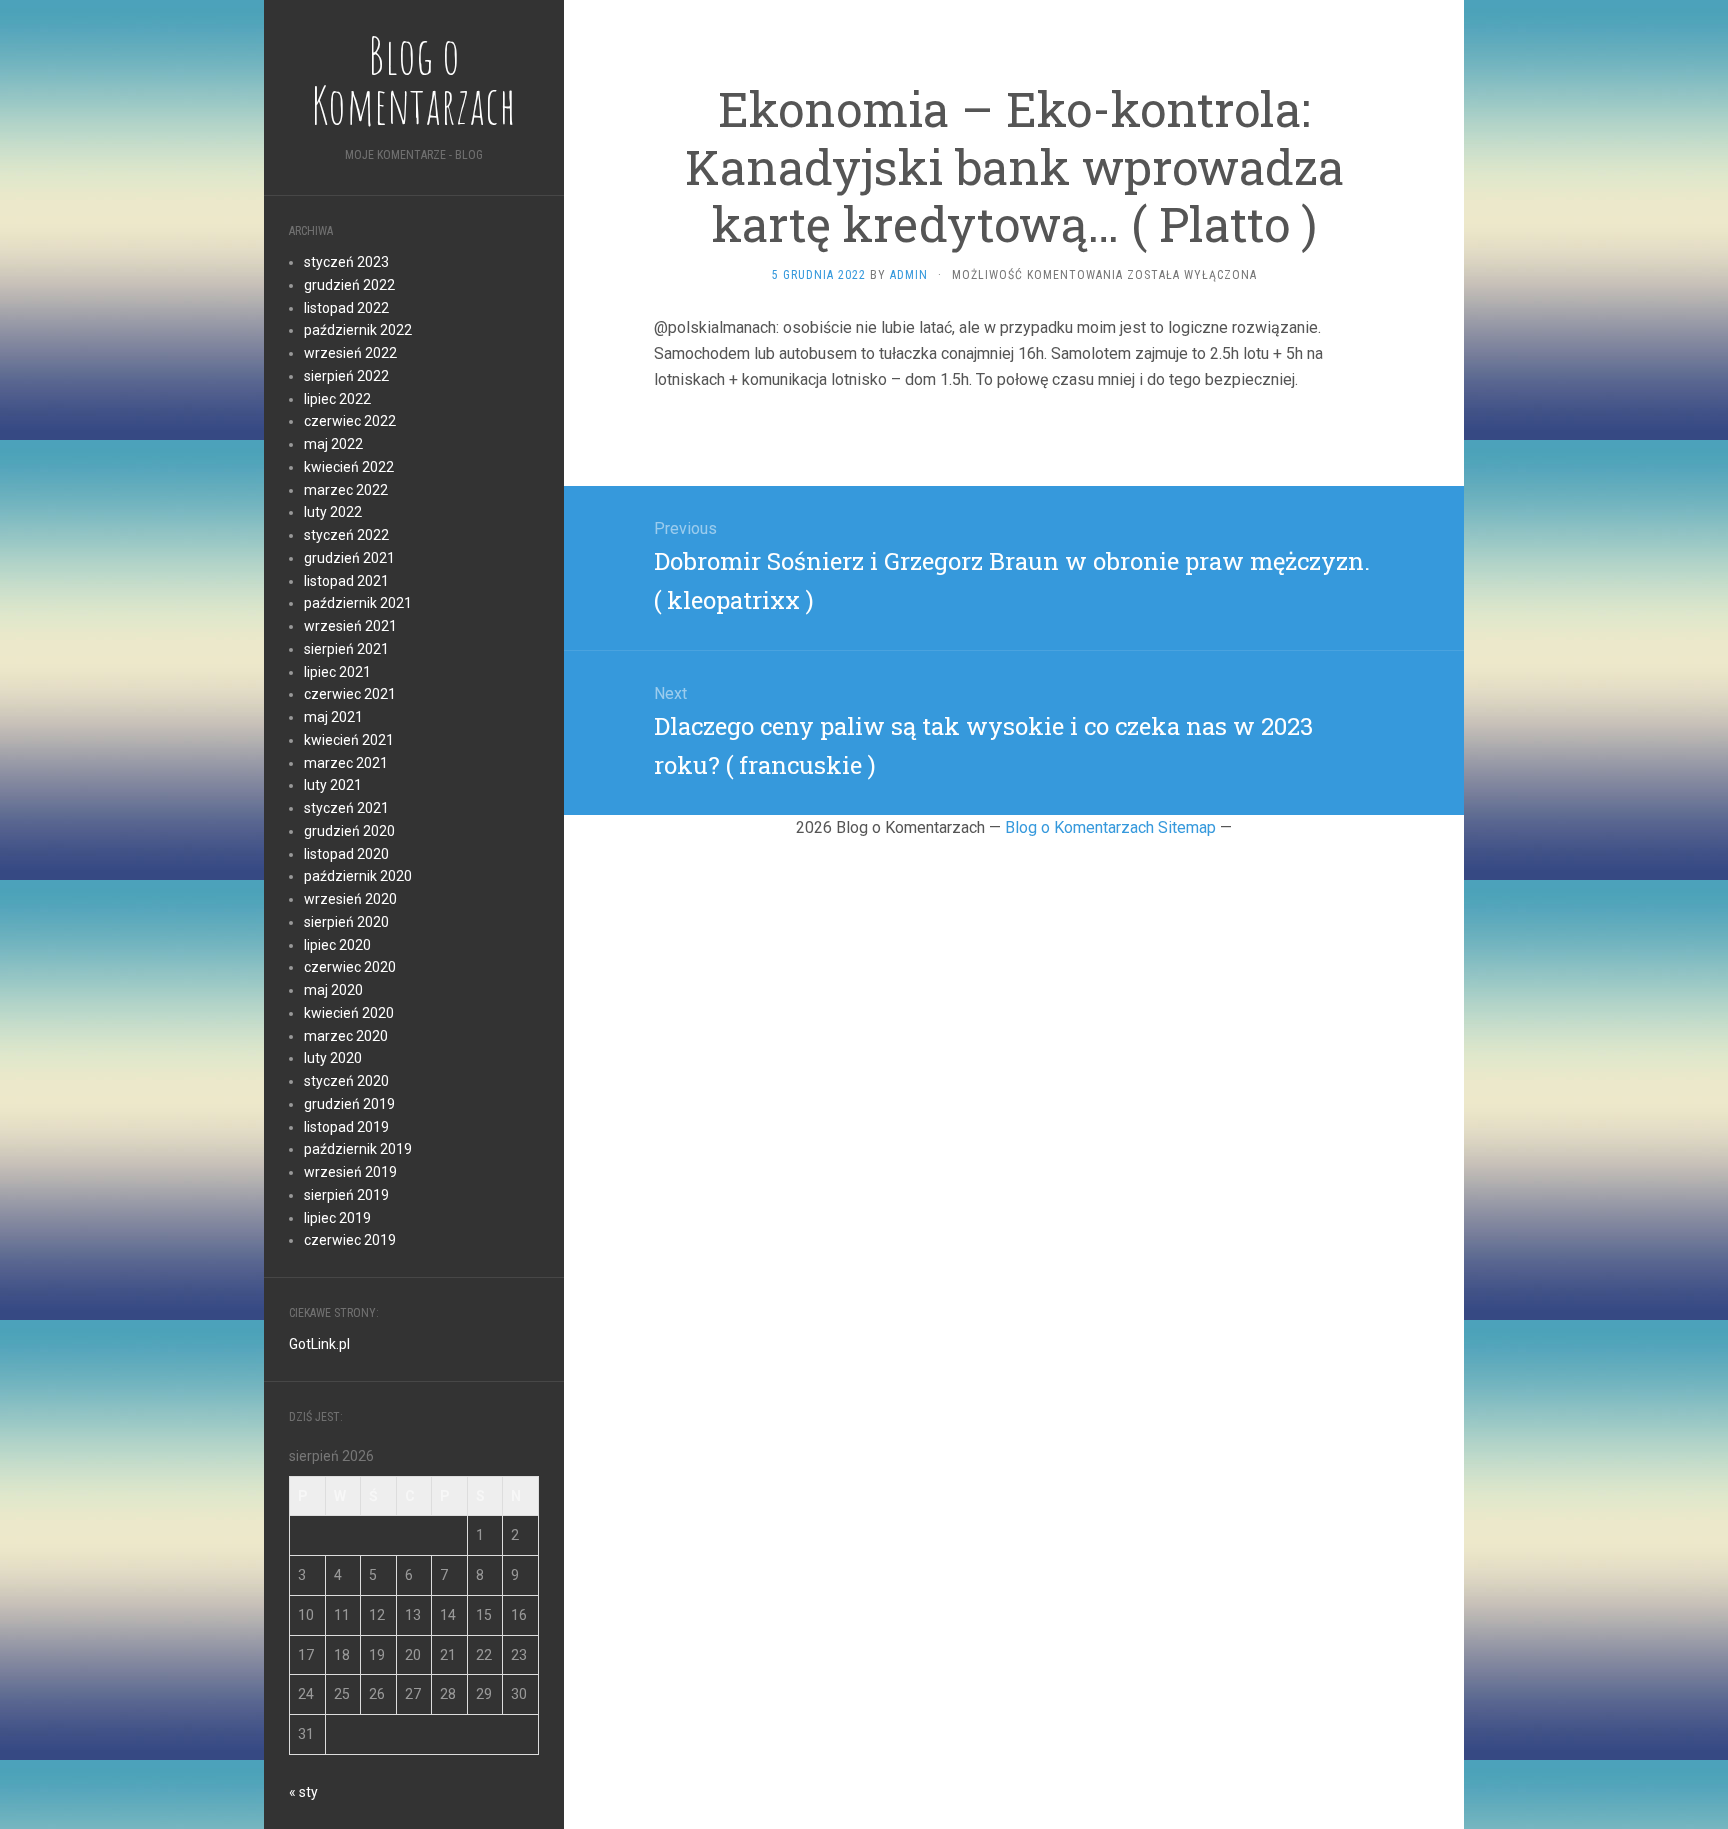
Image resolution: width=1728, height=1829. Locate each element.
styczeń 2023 (346, 262)
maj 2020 (333, 990)
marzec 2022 (346, 490)
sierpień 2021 (346, 649)
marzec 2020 (346, 1036)
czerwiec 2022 (350, 421)
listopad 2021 (346, 581)
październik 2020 (358, 876)
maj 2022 (333, 444)
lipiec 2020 (337, 945)
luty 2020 (333, 1058)
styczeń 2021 (346, 808)
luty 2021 (333, 785)
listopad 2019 (346, 1127)
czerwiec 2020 (350, 967)
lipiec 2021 (337, 672)
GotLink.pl (319, 1344)
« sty (303, 1792)
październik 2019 (358, 1149)
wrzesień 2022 (350, 353)
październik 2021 (358, 603)
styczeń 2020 (346, 1081)
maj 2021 (333, 717)
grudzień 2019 (349, 1104)
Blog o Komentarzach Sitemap (1110, 827)
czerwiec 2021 (350, 694)
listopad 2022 (346, 308)
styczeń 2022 (346, 535)
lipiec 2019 (337, 1218)
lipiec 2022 (337, 399)
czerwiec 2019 (350, 1240)
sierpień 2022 (346, 376)
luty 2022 (333, 512)
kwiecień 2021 (349, 740)
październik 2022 (358, 330)
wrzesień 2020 (350, 899)
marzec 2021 (346, 763)
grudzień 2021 (349, 558)
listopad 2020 (346, 854)
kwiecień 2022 (349, 467)
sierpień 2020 (346, 922)
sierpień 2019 (346, 1195)
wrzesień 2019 (350, 1172)
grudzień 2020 (349, 831)
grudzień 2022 (349, 285)
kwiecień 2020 (349, 1013)
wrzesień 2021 (350, 626)
